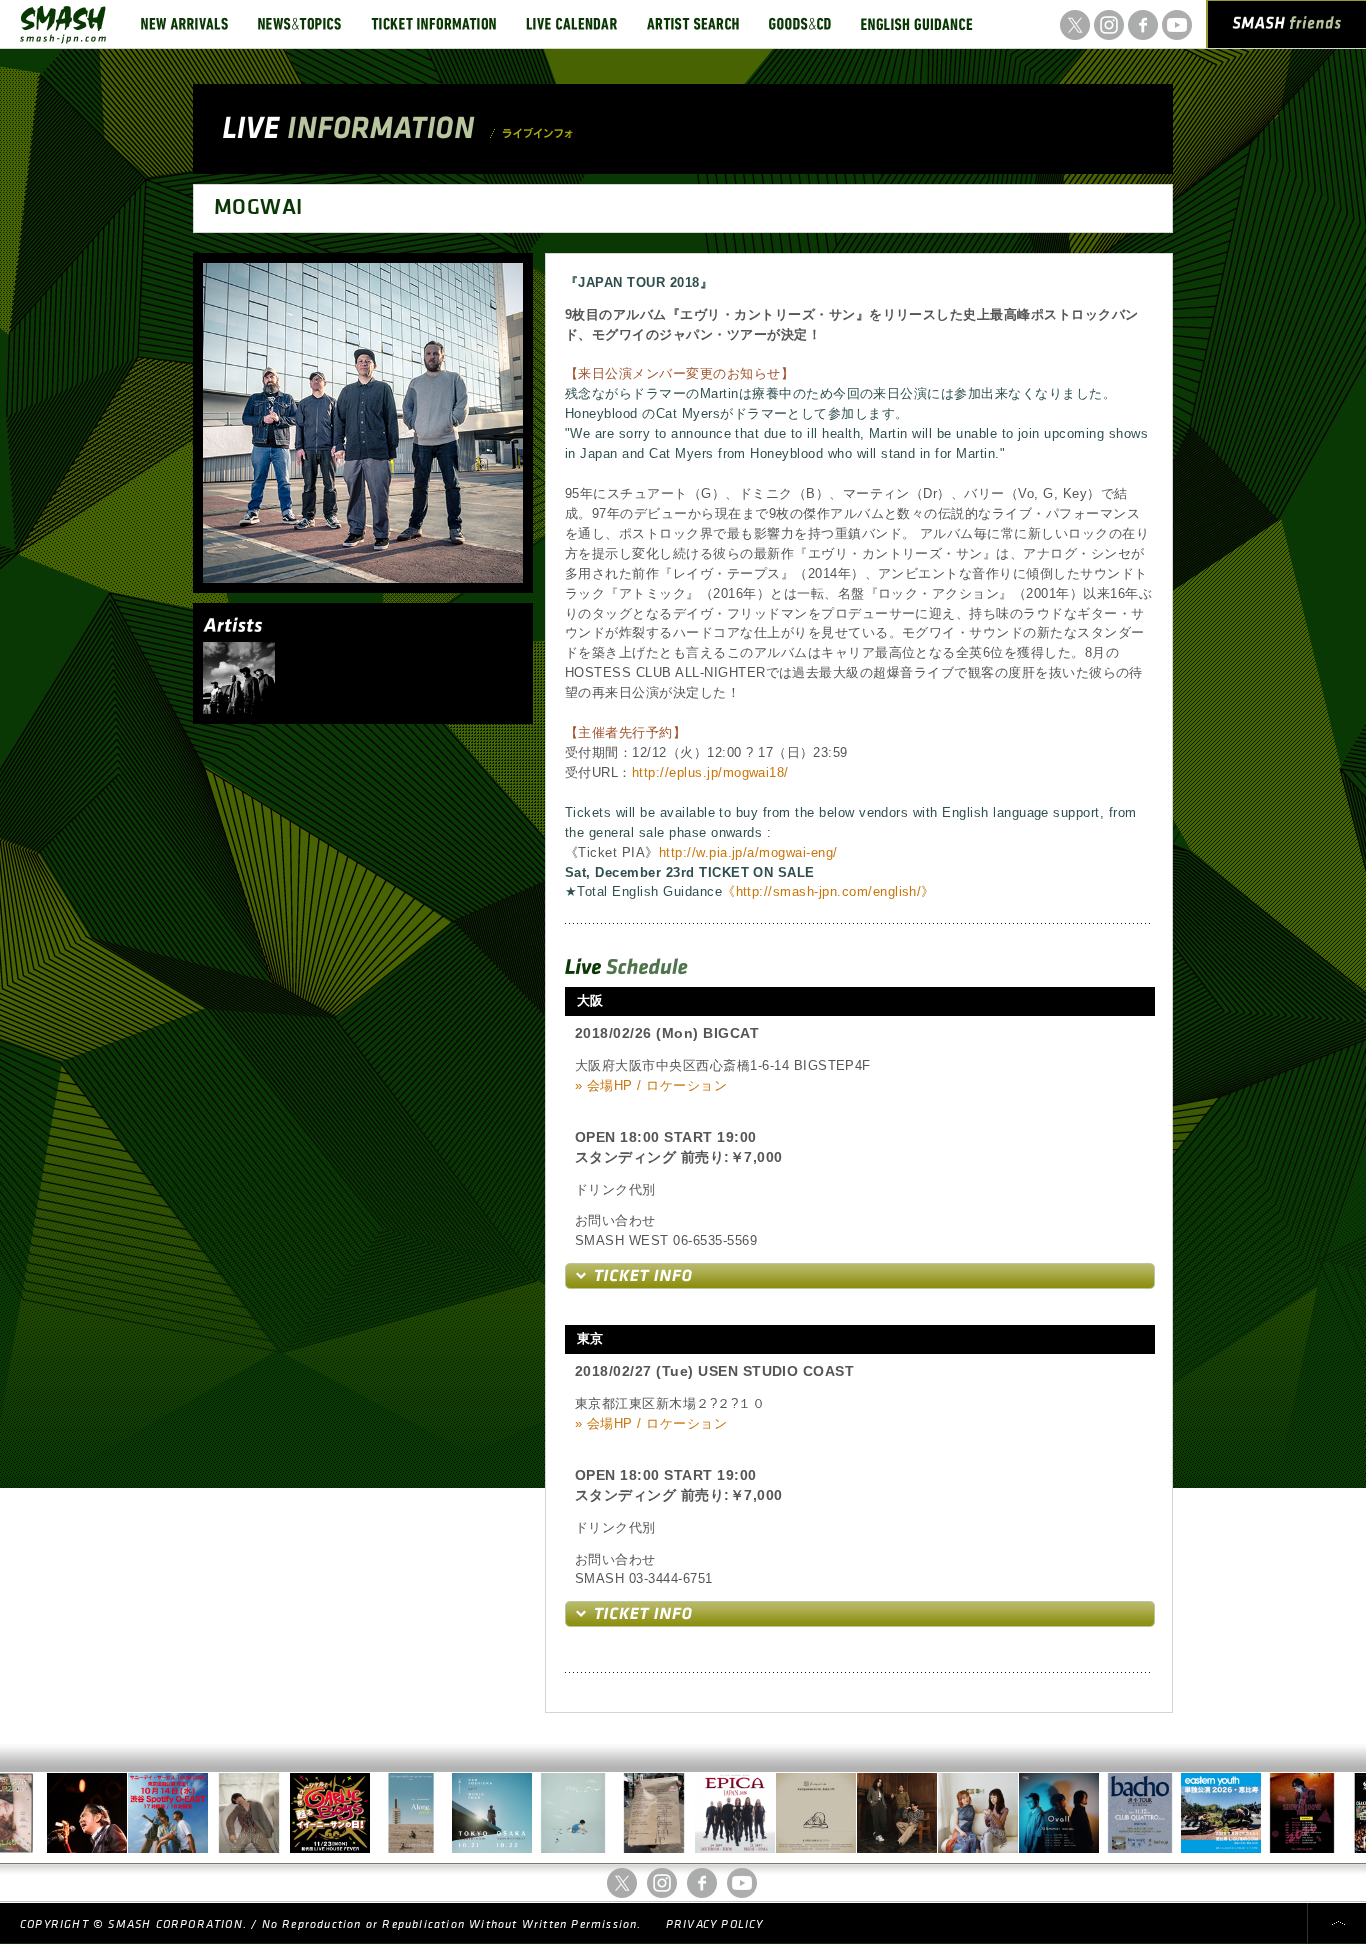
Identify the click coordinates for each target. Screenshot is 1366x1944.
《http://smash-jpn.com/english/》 (828, 891)
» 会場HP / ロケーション (651, 1085)
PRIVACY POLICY (715, 1924)
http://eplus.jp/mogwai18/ (710, 772)
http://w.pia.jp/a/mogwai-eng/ (748, 852)
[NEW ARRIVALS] (184, 24)
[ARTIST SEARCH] (693, 24)
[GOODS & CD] (800, 24)
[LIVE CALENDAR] (571, 24)
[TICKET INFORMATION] (433, 24)
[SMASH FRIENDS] (1287, 28)
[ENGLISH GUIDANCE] (917, 24)
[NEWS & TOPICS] (299, 24)
